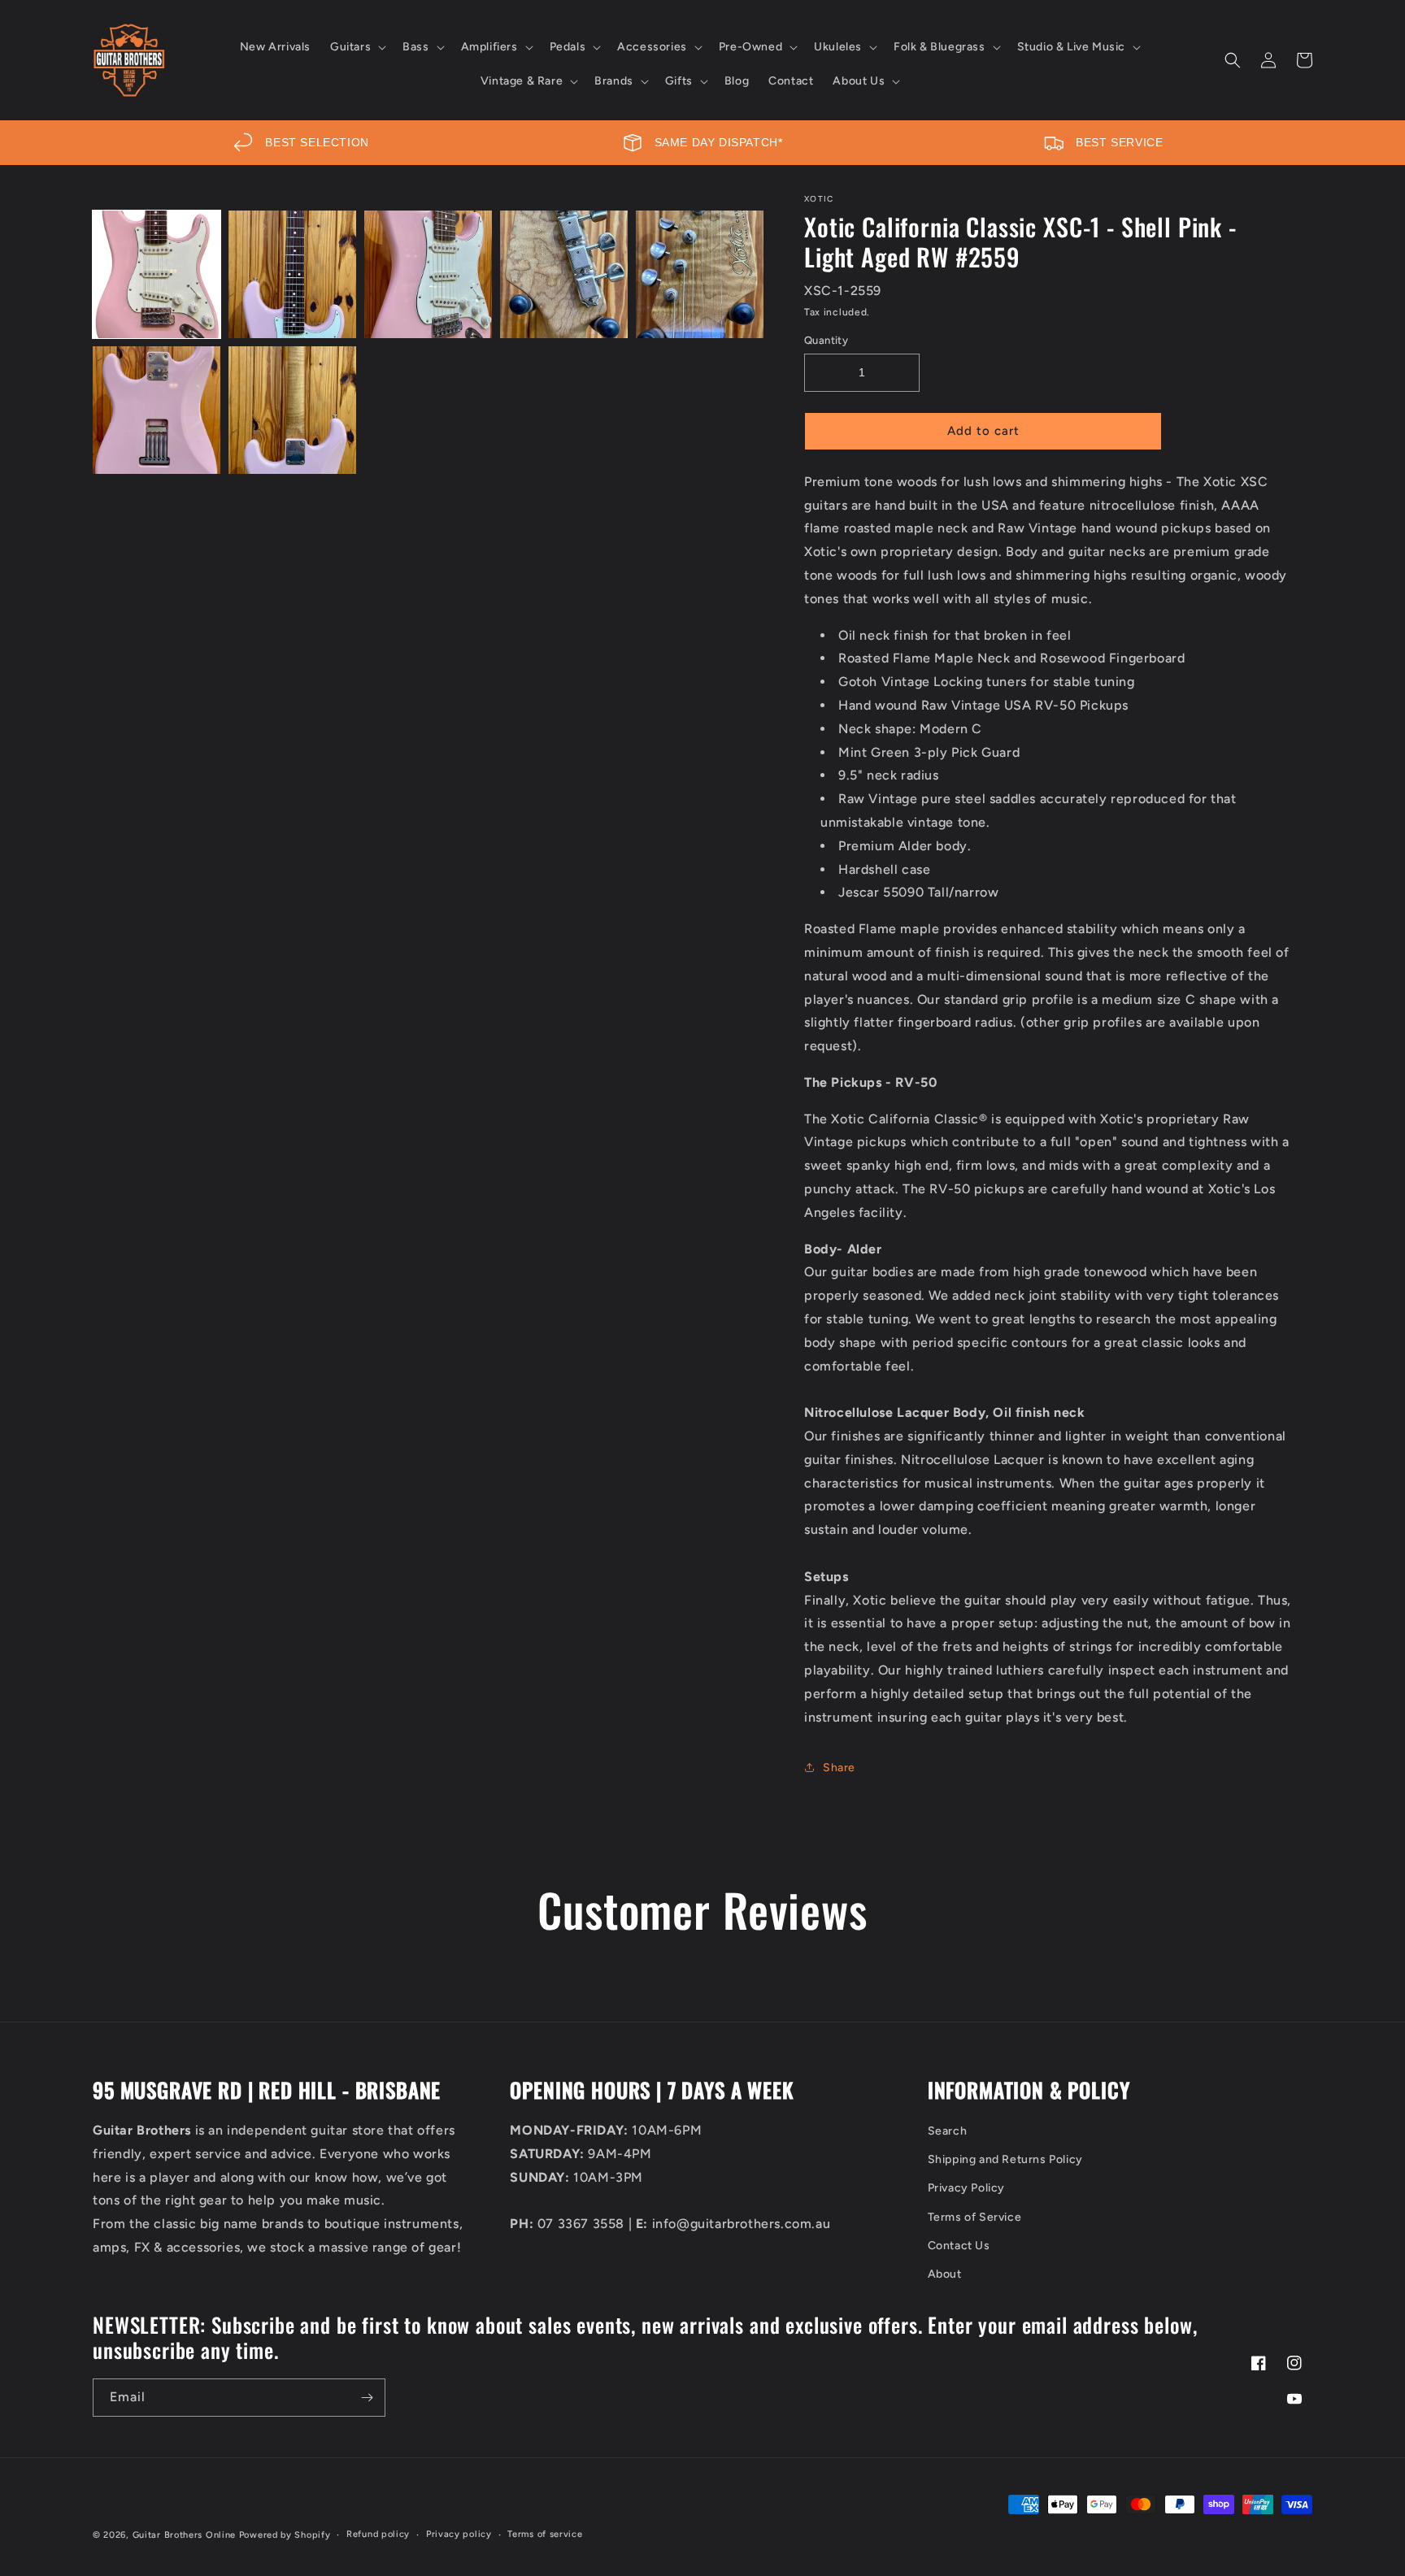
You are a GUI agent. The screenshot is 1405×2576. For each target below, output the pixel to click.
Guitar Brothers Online (184, 2535)
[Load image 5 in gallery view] (700, 274)
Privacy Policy (966, 2188)
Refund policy (378, 2534)
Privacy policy (459, 2534)
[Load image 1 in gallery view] (157, 274)
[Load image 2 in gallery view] (292, 274)
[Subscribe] (367, 2398)
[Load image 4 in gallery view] (564, 274)
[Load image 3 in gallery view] (428, 274)
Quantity (826, 340)
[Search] (1233, 60)
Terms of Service (975, 2217)
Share (839, 1768)
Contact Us (959, 2246)
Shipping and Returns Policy (1005, 2159)
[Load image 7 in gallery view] (292, 410)
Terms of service (545, 2534)
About (945, 2274)
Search (948, 2131)
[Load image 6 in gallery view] (157, 410)
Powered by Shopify (285, 2535)
